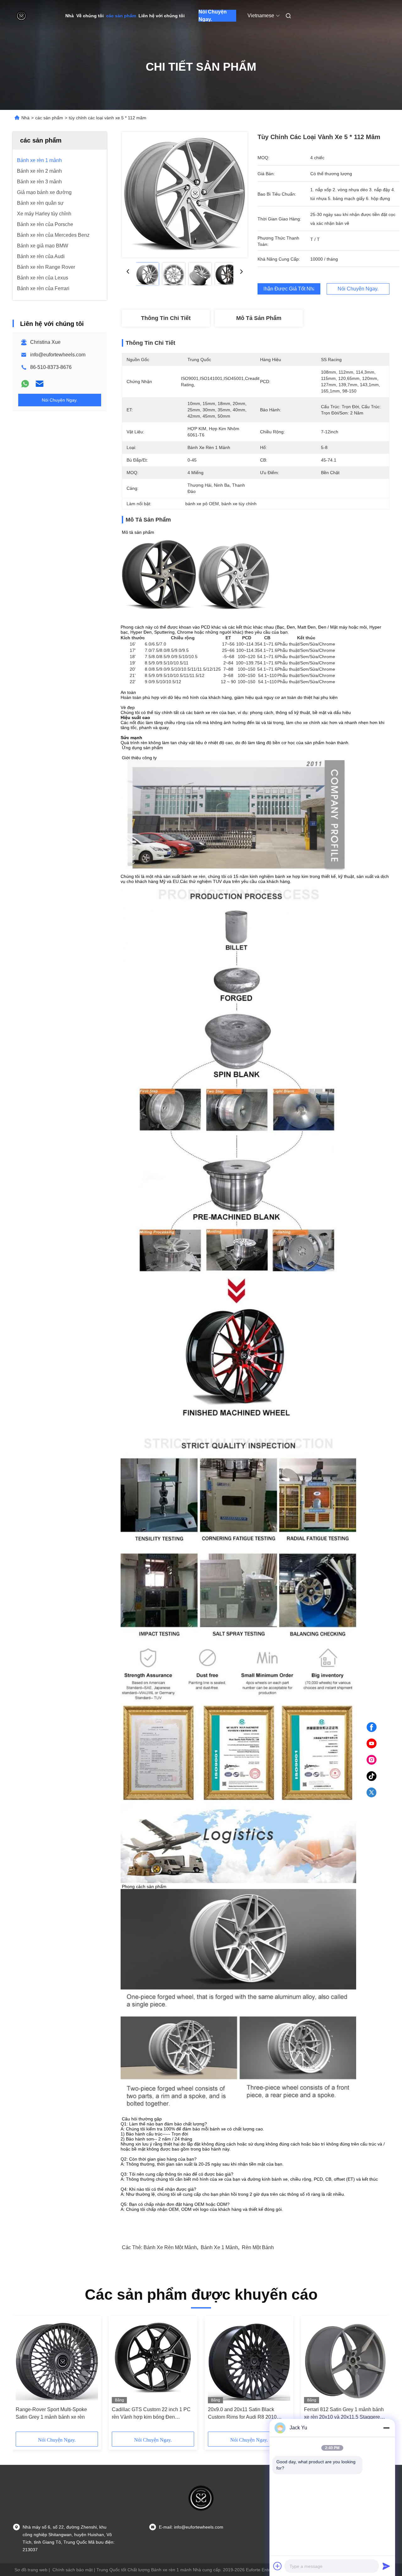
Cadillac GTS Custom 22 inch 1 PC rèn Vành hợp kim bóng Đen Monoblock (151, 2414)
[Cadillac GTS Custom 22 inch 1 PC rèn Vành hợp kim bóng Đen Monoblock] (153, 2361)
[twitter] (372, 1793)
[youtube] (372, 1744)
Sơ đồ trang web (31, 2570)
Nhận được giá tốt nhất (289, 289)
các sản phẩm (121, 16)
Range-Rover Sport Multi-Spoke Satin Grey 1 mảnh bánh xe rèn (51, 2413)
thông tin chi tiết (166, 318)
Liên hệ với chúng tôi (162, 16)
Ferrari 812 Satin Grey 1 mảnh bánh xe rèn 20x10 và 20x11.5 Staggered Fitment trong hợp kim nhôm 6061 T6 (345, 2414)
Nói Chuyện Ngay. (213, 16)
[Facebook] (372, 1727)
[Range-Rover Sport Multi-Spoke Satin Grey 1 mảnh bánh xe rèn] (57, 2361)
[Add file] (278, 2566)
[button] (24, 2376)
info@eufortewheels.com (58, 355)
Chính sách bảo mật (73, 2570)
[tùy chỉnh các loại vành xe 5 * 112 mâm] (185, 195)
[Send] (386, 2566)
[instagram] (372, 1760)
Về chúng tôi (90, 16)
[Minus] (386, 2428)
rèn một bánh (258, 2247)
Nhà (70, 16)
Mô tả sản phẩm (259, 318)
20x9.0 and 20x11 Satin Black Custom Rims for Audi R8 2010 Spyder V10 (242, 2414)
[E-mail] (40, 384)
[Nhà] (21, 16)
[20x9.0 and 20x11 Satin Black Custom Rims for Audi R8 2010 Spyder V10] (249, 2361)
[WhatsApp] (25, 384)
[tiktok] (372, 1776)
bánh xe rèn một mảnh (170, 2247)
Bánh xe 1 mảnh (219, 2247)
